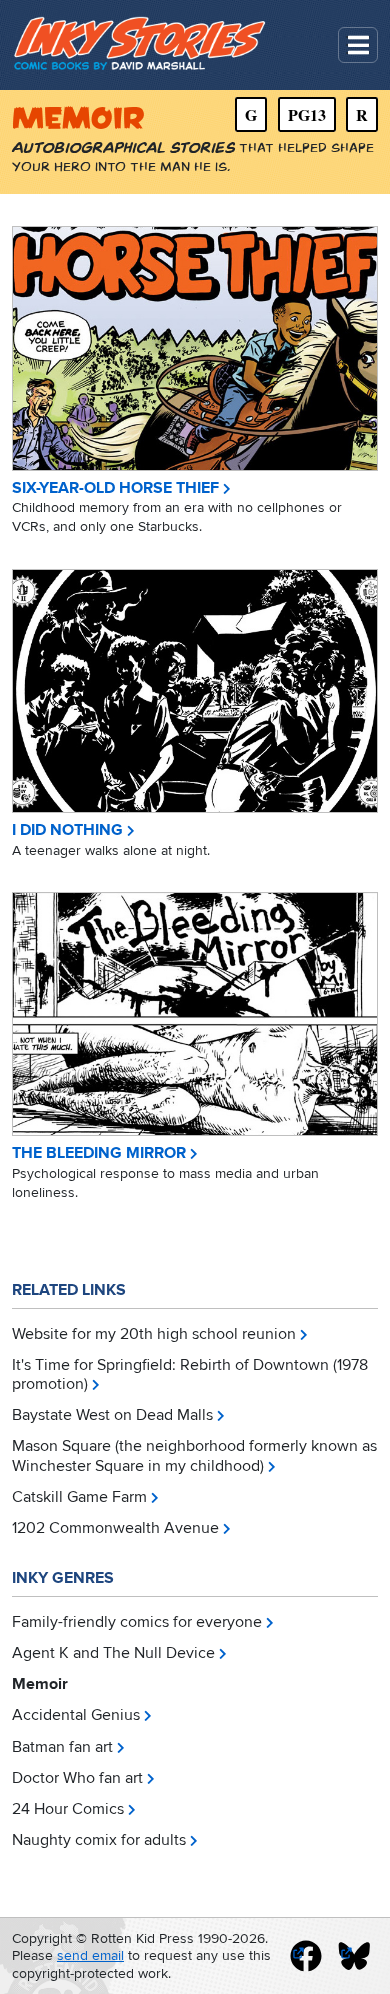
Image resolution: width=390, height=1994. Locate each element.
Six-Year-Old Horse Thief (115, 488)
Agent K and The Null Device (113, 1653)
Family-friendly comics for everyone (137, 1622)
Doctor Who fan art (77, 1778)
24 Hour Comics (68, 1809)
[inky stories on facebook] (306, 1956)
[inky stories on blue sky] (354, 1956)
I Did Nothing (67, 830)
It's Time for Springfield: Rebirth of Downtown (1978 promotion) (190, 1374)
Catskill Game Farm (79, 1497)
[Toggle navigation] (358, 45)
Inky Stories (142, 45)
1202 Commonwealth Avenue (115, 1528)
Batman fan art (62, 1747)
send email (90, 1955)
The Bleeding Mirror (99, 1153)
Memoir (40, 1684)
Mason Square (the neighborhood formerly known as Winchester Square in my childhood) (194, 1455)
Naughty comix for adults (99, 1840)
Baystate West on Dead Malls (112, 1415)
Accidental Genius (76, 1715)
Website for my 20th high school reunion (154, 1334)
